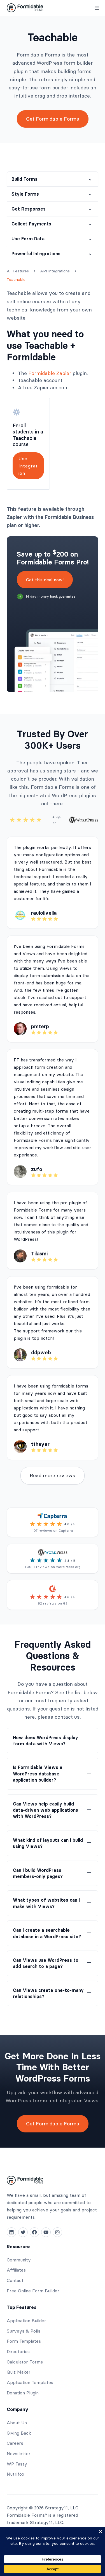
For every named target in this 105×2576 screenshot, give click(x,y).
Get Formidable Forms (53, 119)
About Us (17, 2423)
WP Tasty (17, 2464)
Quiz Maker (19, 2372)
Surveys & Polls (24, 2331)
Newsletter (19, 2453)
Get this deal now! (45, 580)
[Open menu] (97, 8)
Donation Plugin (23, 2393)
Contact (15, 2280)
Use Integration (28, 466)
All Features (18, 271)
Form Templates (24, 2341)
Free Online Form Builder (33, 2291)
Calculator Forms (25, 2362)
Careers (15, 2443)
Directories (18, 2351)
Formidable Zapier (50, 373)
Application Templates (30, 2382)
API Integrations (55, 271)
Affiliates (16, 2270)
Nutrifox (16, 2474)
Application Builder (26, 2320)
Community (19, 2260)
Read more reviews (53, 1475)
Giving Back (19, 2433)
